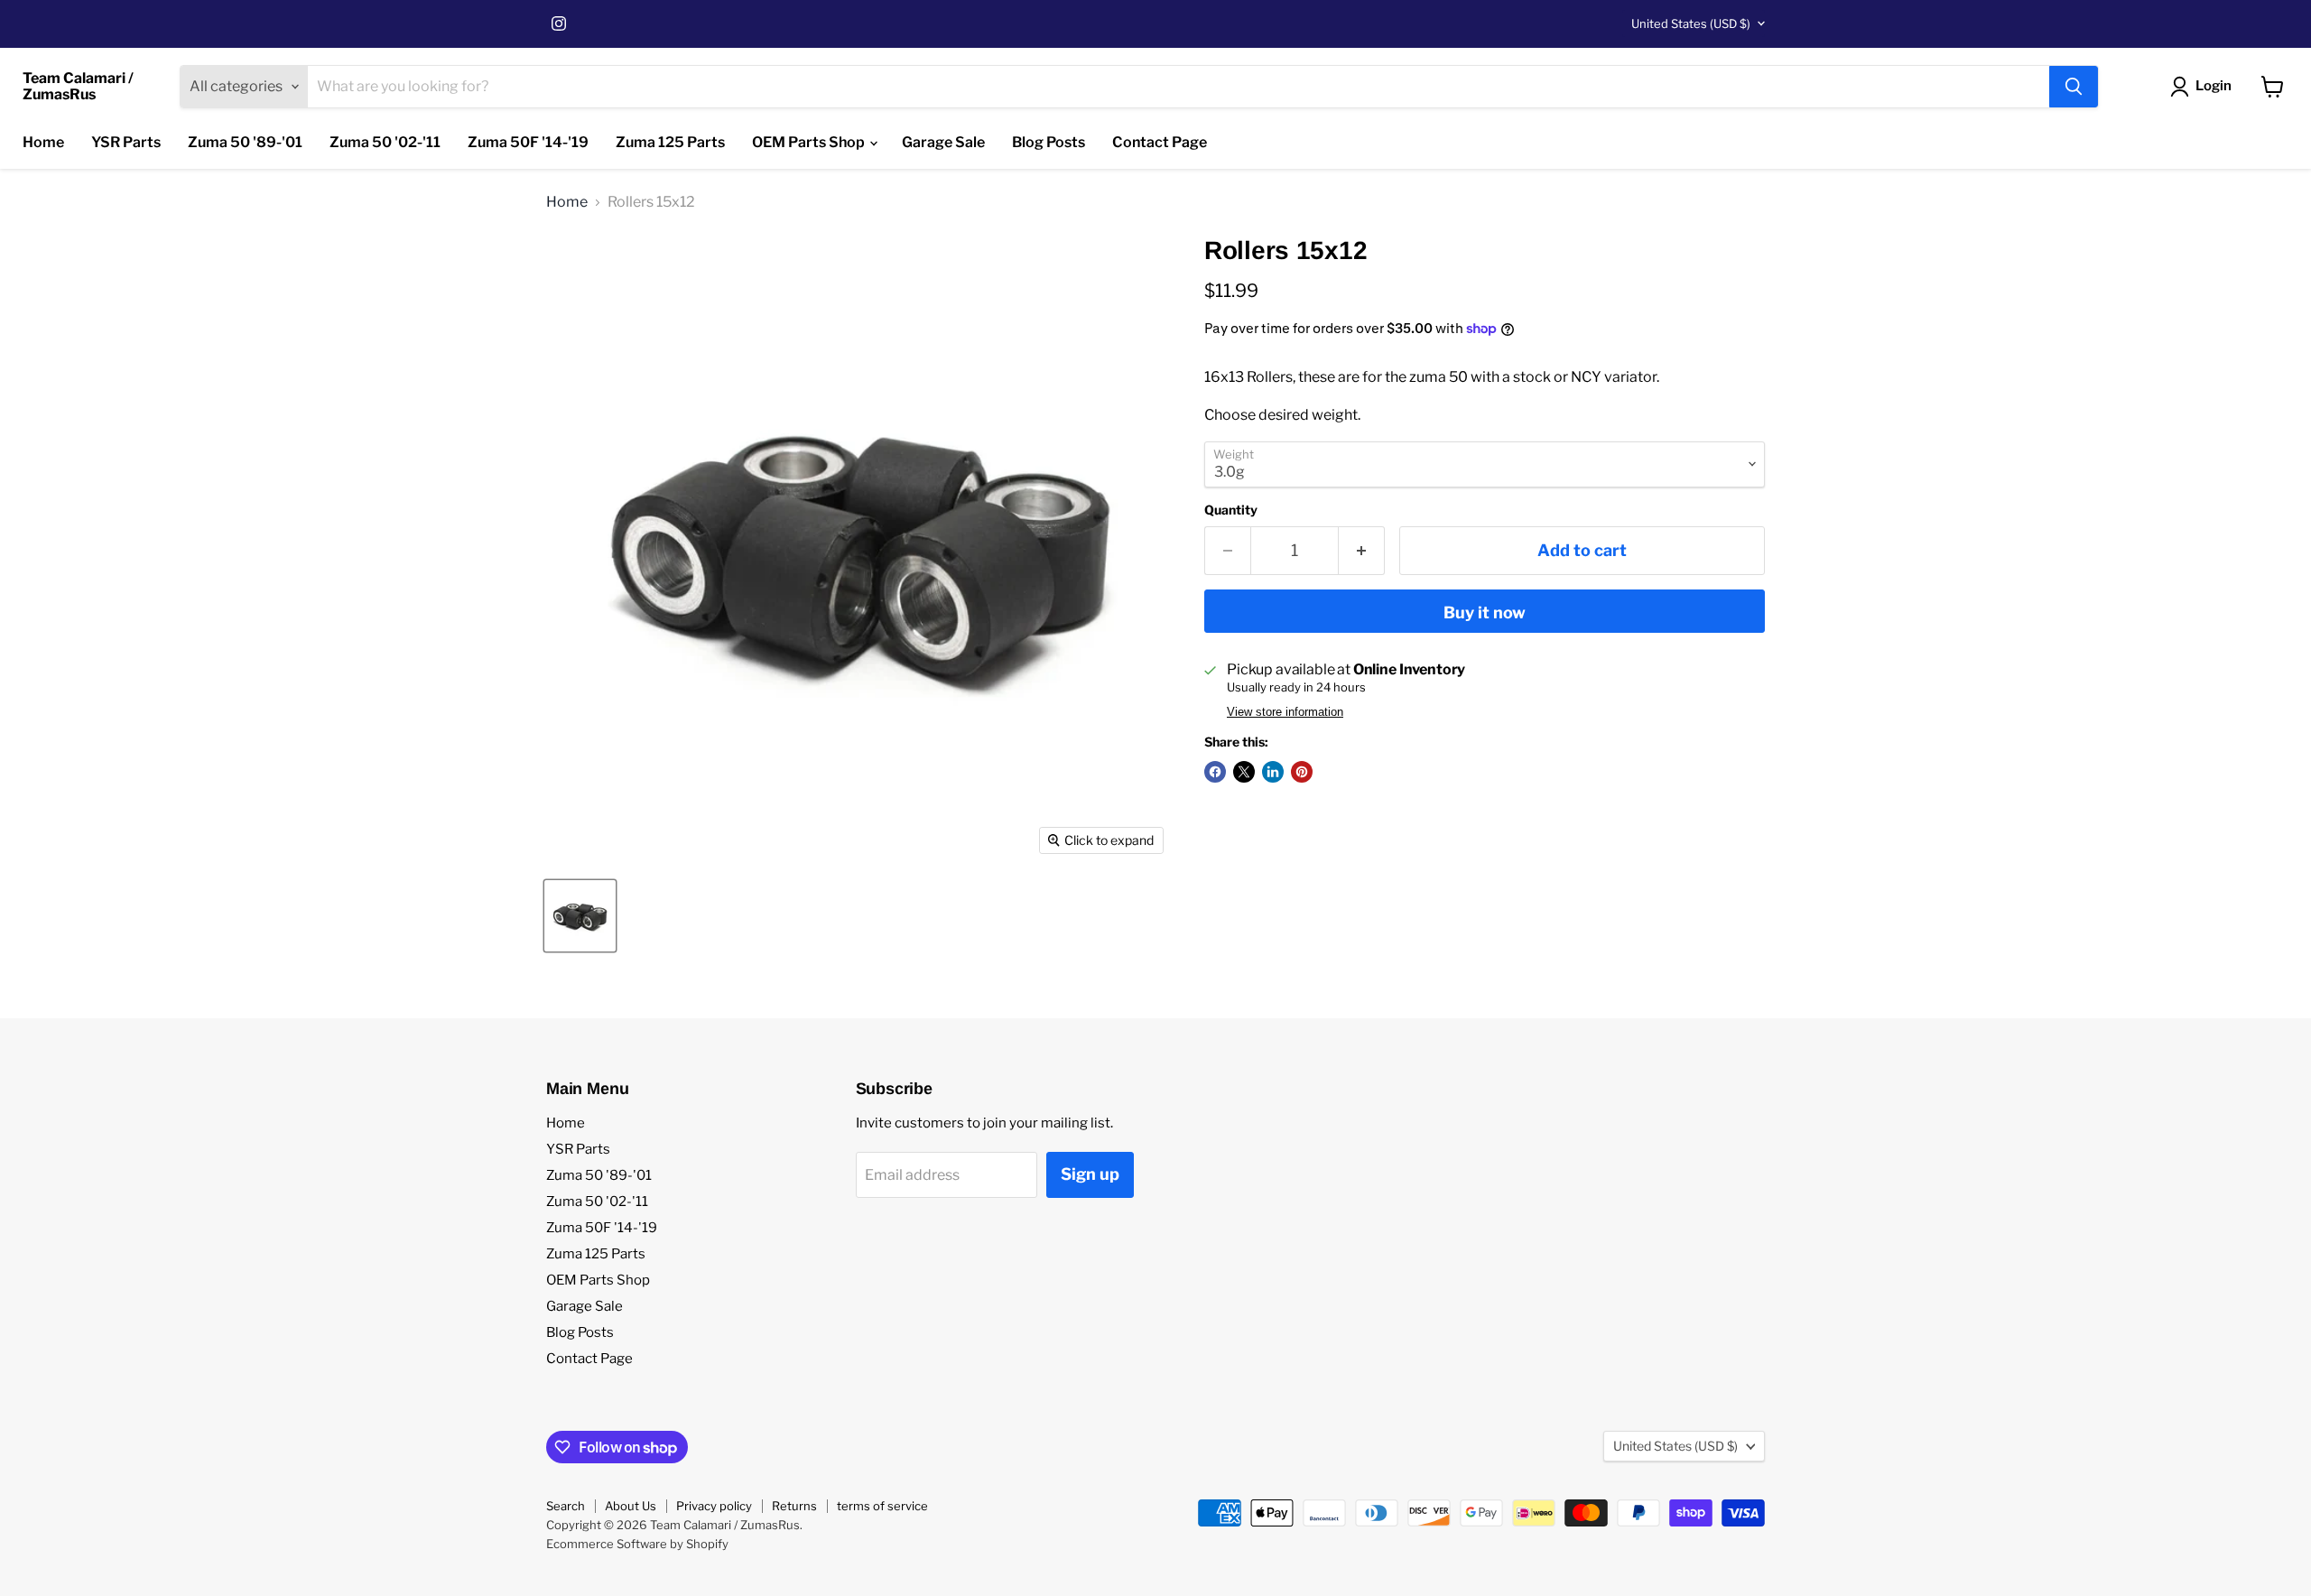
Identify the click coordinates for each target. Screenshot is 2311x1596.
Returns (794, 1506)
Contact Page (1160, 142)
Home (43, 142)
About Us (631, 1506)
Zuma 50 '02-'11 (385, 142)
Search (566, 1506)
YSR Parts (126, 142)
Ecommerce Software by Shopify (637, 1544)
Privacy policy (714, 1506)
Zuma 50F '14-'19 (528, 142)
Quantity (1231, 510)
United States (1691, 23)
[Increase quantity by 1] (1362, 551)
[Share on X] (1244, 772)
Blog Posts (1049, 142)
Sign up (1090, 1174)
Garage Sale (943, 142)
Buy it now (1485, 612)
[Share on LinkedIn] (1273, 772)
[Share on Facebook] (1215, 772)
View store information (1285, 712)
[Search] (2074, 87)
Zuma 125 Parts (670, 142)
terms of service (882, 1506)
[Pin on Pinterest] (1302, 772)
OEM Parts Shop (810, 142)
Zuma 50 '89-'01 (245, 142)
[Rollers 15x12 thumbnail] (580, 916)
